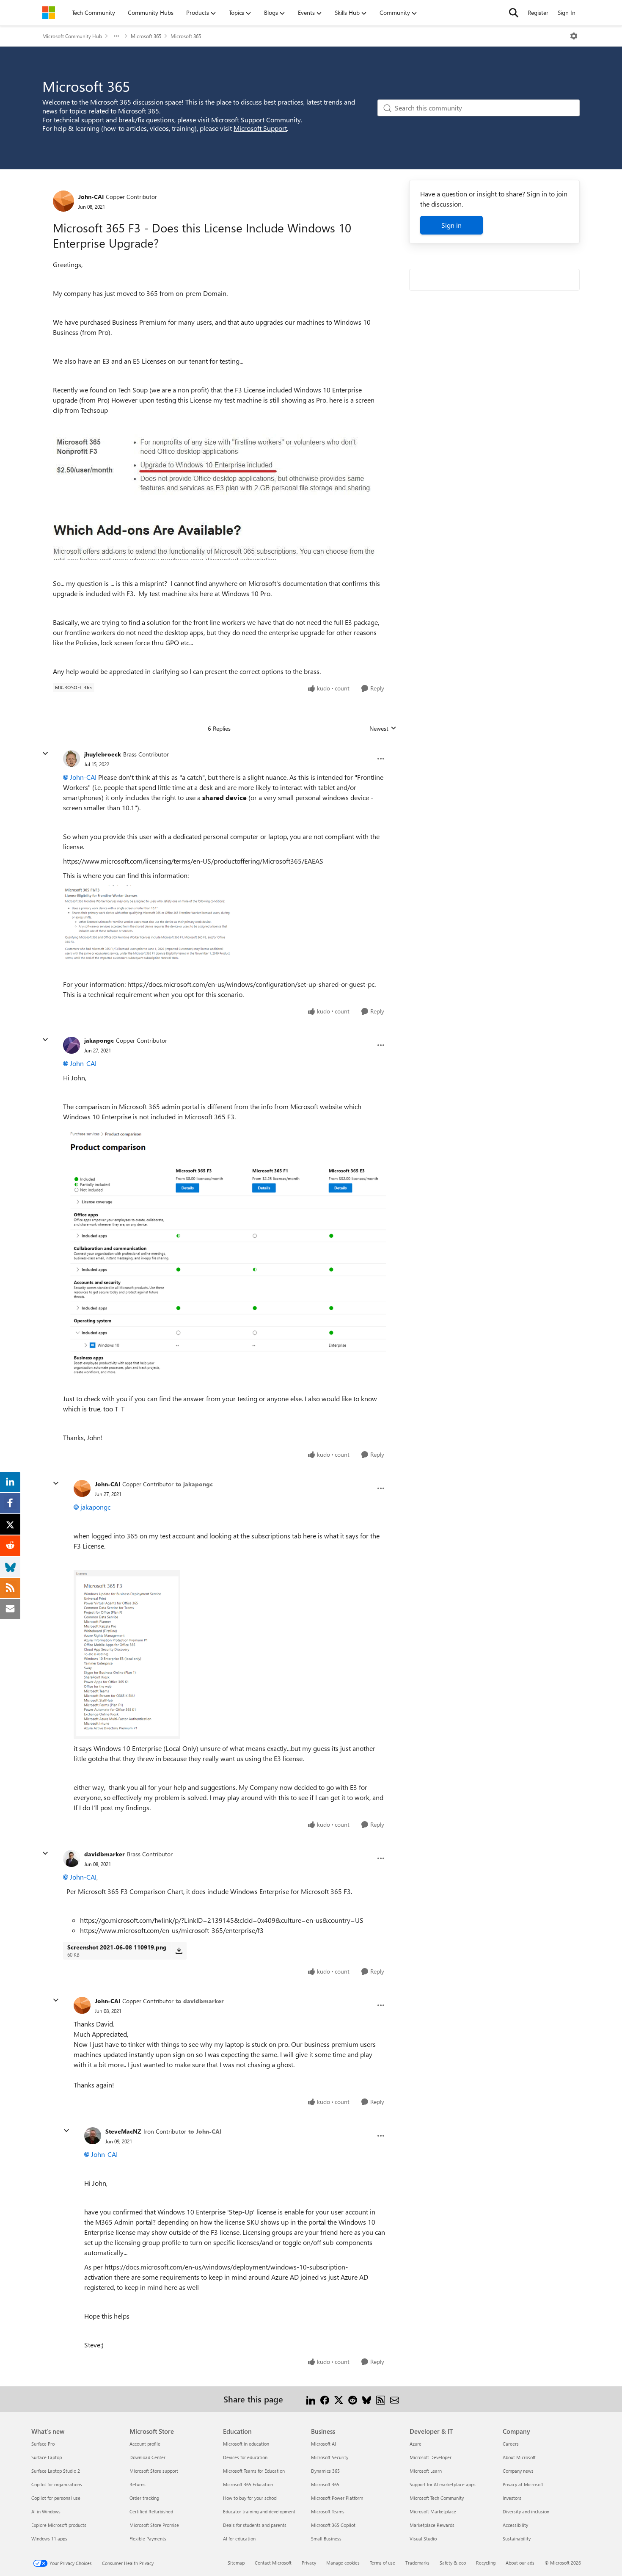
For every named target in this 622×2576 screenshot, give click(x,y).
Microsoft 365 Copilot (333, 2525)
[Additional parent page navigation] (116, 36)
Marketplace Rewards (432, 2525)
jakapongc (99, 1040)
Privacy (309, 2563)
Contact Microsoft (273, 2563)
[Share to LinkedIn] (311, 2399)
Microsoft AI (323, 2444)
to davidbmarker (200, 2001)
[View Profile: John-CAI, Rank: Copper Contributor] (63, 201)
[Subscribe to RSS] (381, 2399)
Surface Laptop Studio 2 (56, 2471)
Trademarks (417, 2563)
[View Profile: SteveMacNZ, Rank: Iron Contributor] (93, 2136)
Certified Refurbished (151, 2511)
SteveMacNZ (123, 2131)
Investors (512, 2498)
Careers (511, 2444)
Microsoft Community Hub (72, 36)
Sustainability (517, 2539)
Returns (138, 2484)
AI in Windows (46, 2511)
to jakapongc (194, 1484)
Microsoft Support (260, 128)
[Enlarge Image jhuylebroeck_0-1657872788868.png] (147, 923)
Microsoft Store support (154, 2471)
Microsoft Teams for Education (254, 2471)
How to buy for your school (250, 2498)
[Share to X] (339, 2399)
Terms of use (383, 2563)
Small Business (326, 2539)
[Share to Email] (395, 2399)
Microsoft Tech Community (437, 2498)
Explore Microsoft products (59, 2525)
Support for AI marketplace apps (443, 2484)
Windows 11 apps (49, 2539)
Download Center (147, 2457)
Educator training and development (259, 2511)
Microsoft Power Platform (337, 2498)
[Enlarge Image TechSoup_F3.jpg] (215, 497)
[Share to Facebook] (325, 2399)
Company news (518, 2471)
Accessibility (515, 2525)
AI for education (239, 2539)
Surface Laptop (47, 2457)
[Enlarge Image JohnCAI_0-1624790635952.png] (127, 1654)
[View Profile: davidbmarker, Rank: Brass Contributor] (72, 1858)
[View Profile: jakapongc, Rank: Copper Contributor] (72, 1045)
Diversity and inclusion (526, 2511)
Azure (416, 2444)
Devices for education (245, 2457)
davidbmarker (105, 1854)
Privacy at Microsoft (523, 2484)
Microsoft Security (330, 2457)
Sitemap (236, 2563)
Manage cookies (343, 2563)
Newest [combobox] (383, 729)
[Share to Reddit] (353, 2399)
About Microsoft (519, 2457)
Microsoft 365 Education (248, 2484)
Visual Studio (423, 2539)
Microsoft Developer (431, 2457)
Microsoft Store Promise (154, 2525)
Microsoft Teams (328, 2511)
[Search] (514, 13)
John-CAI (91, 197)
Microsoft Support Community (256, 120)
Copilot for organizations (57, 2484)
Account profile (145, 2444)
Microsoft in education (246, 2444)
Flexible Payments (148, 2539)
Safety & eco (453, 2563)
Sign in (451, 225)
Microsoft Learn (426, 2471)
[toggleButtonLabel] (574, 36)
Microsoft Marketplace (433, 2511)
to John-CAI (205, 2131)
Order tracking (144, 2498)
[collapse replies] (45, 754)
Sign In (567, 12)
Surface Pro (43, 2444)
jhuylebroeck (103, 754)
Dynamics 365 (325, 2471)
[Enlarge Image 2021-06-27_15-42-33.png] (224, 1251)
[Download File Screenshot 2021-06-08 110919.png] (179, 1951)
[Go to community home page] (49, 13)
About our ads (520, 2563)
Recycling (486, 2563)
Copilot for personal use (56, 2498)
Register (538, 12)
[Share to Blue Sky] (367, 2399)
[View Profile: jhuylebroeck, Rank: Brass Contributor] (72, 759)
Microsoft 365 (146, 36)
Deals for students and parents (255, 2525)
